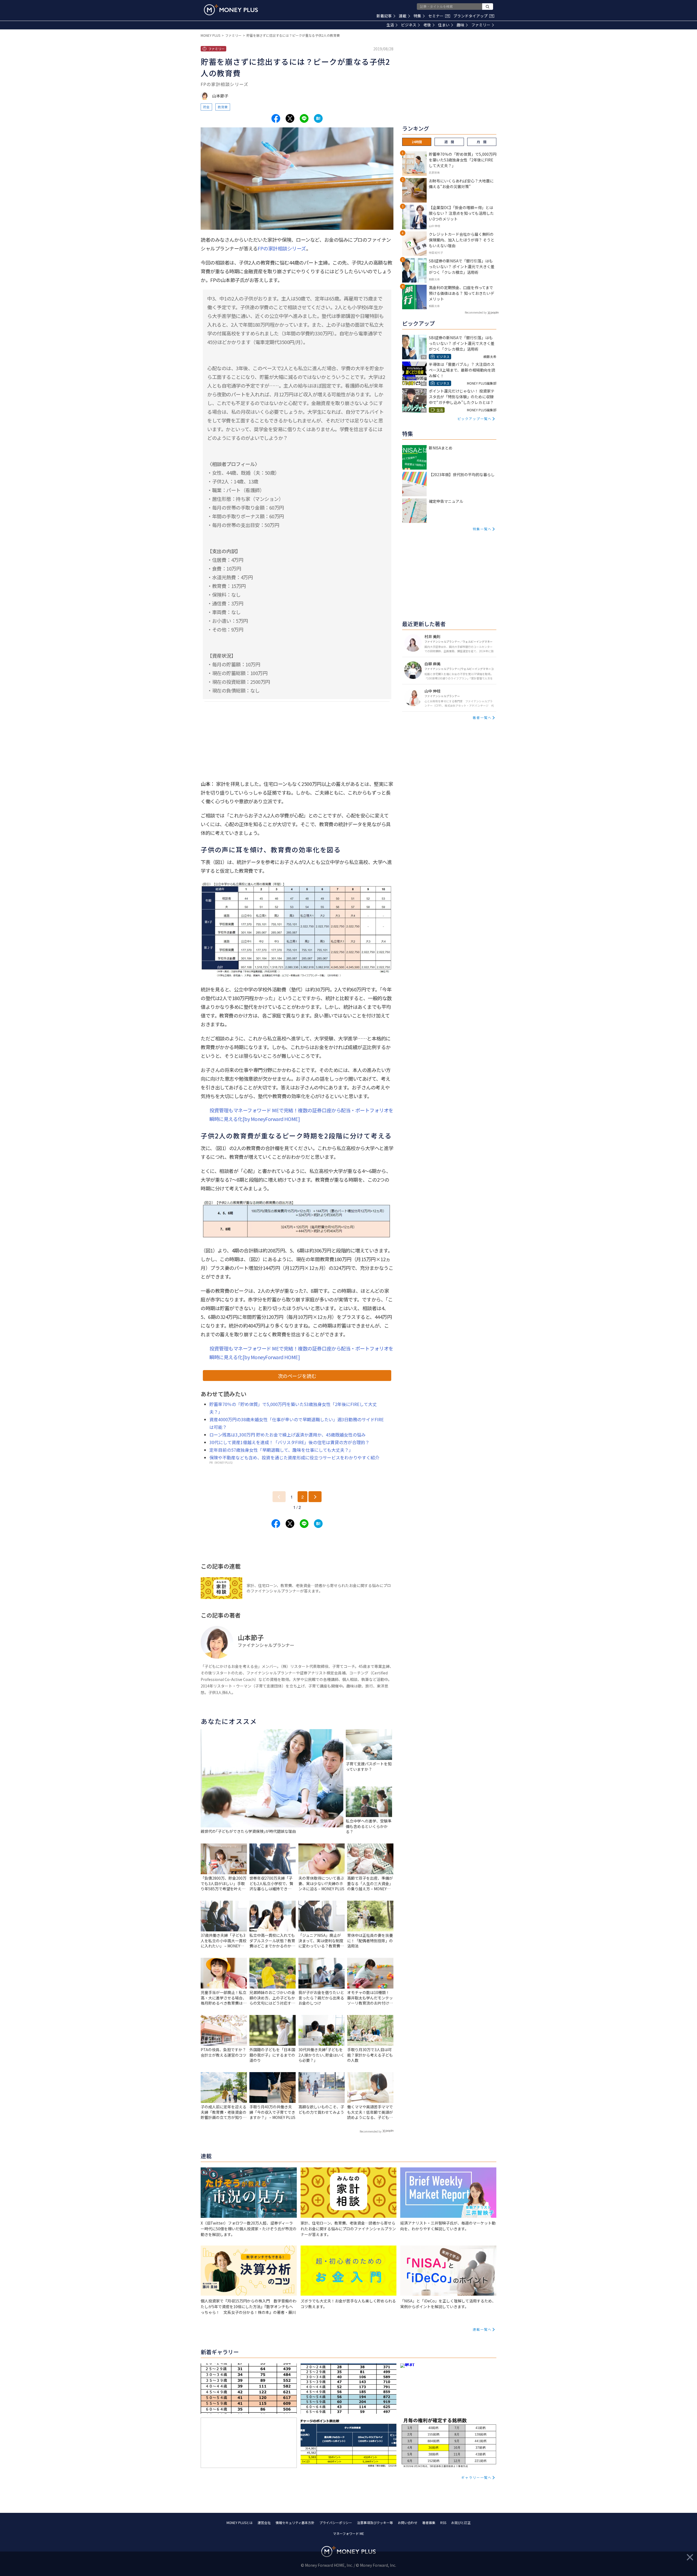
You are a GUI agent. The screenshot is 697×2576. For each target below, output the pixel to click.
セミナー (439, 16)
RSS (443, 2523)
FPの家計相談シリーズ (282, 248)
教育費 (223, 107)
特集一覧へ (482, 529)
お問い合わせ (408, 2523)
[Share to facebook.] (276, 118)
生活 (390, 25)
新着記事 (384, 16)
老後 (427, 25)
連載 (403, 16)
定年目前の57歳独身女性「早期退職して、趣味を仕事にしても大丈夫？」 (281, 1450)
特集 (417, 16)
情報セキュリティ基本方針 (295, 2523)
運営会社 (264, 2523)
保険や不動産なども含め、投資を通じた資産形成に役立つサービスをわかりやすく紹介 (294, 1457)
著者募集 (429, 2523)
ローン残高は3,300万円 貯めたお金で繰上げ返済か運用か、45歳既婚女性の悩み (288, 1435)
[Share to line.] (304, 118)
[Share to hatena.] (318, 118)
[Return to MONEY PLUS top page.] (231, 10)
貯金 (206, 107)
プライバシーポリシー (336, 2523)
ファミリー (481, 25)
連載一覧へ (482, 2329)
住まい (444, 25)
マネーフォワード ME (348, 2533)
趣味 (460, 25)
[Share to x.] (290, 118)
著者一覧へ (482, 717)
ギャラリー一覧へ (476, 2477)
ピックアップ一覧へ (475, 419)
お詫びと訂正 (461, 2523)
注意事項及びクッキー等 (375, 2523)
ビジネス (409, 25)
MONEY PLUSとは (240, 2523)
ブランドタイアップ (473, 16)
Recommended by (371, 2131)
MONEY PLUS (210, 35)
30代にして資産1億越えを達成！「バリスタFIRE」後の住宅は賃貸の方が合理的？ (289, 1442)
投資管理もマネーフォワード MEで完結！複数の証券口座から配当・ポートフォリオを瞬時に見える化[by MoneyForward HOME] (301, 1114)
